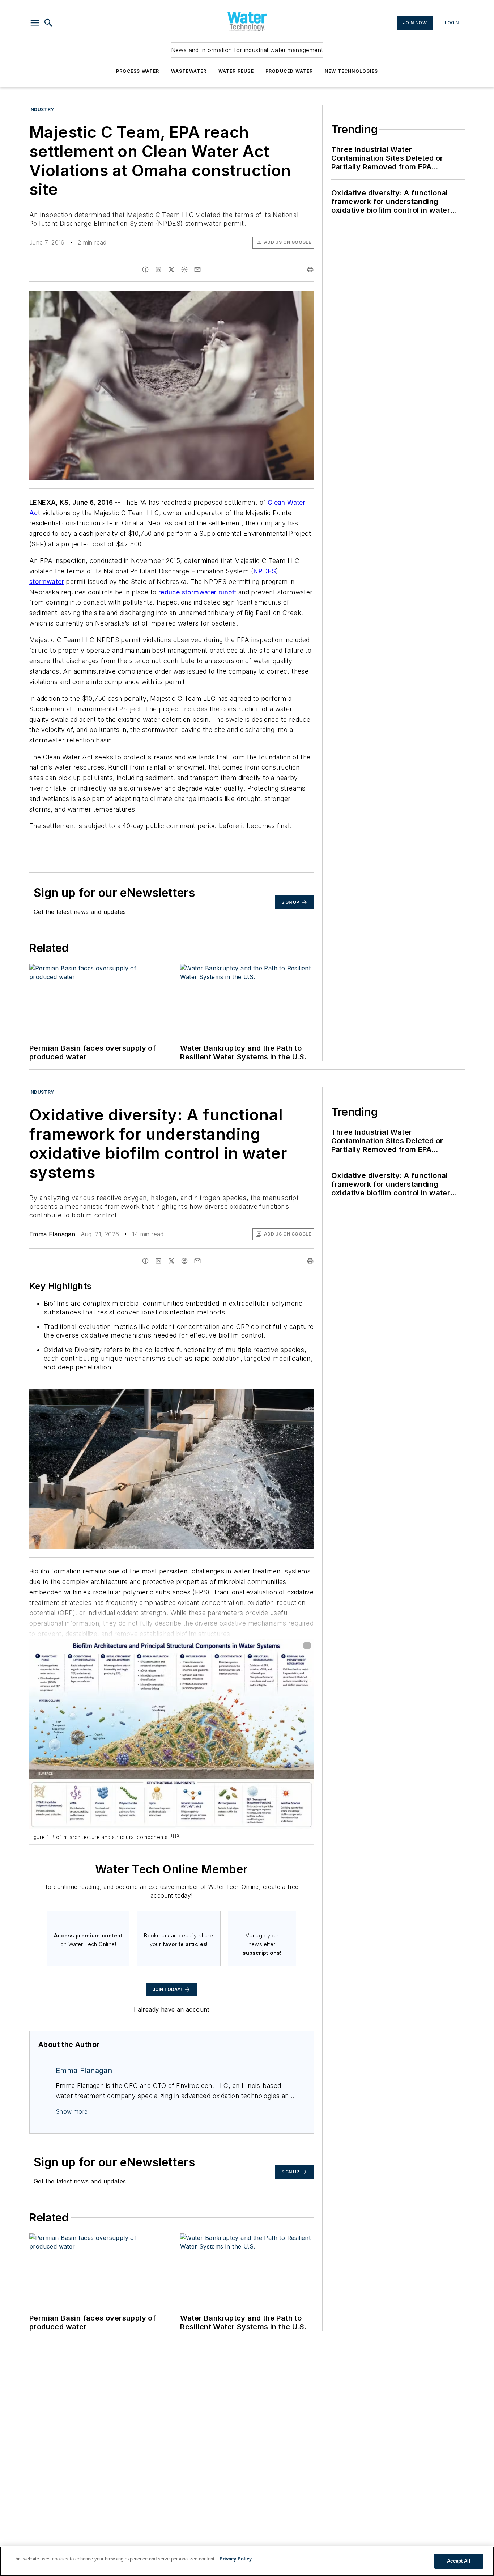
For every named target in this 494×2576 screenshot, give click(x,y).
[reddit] (184, 270)
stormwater (47, 582)
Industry (42, 109)
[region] (247, 2561)
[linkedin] (158, 270)
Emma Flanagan (52, 1234)
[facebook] (145, 270)
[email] (197, 270)
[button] (35, 23)
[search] (48, 23)
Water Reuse (236, 71)
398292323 (212, 1396)
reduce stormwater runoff (197, 592)
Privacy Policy (236, 2559)
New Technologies (351, 71)
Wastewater (189, 71)
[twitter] (171, 270)
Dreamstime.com (284, 1396)
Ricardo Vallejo (247, 1396)
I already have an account (172, 2009)
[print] (310, 270)
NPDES (265, 571)
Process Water (138, 71)
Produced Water (289, 71)
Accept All (459, 2561)
